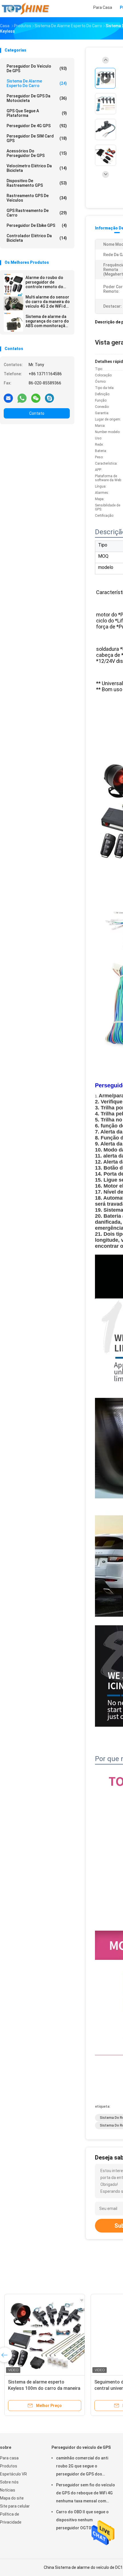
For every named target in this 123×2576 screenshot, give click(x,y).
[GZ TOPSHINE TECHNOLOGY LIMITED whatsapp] (22, 398)
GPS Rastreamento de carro (37, 213)
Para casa (9, 2458)
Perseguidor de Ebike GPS (37, 225)
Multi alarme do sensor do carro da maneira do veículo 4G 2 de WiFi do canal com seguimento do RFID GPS (48, 302)
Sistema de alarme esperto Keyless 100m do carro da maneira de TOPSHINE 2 (44, 2388)
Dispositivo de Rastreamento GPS (37, 183)
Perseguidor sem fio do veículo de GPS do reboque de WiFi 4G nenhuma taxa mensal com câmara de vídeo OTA (86, 2494)
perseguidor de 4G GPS (37, 126)
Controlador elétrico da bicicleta (37, 238)
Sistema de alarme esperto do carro (37, 83)
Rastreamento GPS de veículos (37, 198)
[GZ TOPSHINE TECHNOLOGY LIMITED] (25, 9)
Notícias (8, 2490)
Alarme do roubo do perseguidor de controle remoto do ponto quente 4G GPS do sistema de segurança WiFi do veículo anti (46, 282)
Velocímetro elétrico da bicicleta (37, 168)
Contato (37, 413)
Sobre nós (9, 2482)
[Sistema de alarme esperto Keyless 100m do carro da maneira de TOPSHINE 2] (45, 2334)
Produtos (9, 2466)
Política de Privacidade (11, 2518)
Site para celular (15, 2506)
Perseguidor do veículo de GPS (37, 68)
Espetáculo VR (13, 2474)
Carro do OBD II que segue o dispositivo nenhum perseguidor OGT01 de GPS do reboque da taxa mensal (85, 2521)
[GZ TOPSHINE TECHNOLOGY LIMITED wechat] (36, 398)
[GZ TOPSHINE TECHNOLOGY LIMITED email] (8, 398)
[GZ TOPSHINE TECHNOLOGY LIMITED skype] (49, 398)
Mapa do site (12, 2498)
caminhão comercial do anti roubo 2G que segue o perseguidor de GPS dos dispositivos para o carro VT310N (82, 2467)
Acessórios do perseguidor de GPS (37, 153)
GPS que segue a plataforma (37, 113)
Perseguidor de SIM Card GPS (37, 138)
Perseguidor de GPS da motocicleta (37, 98)
